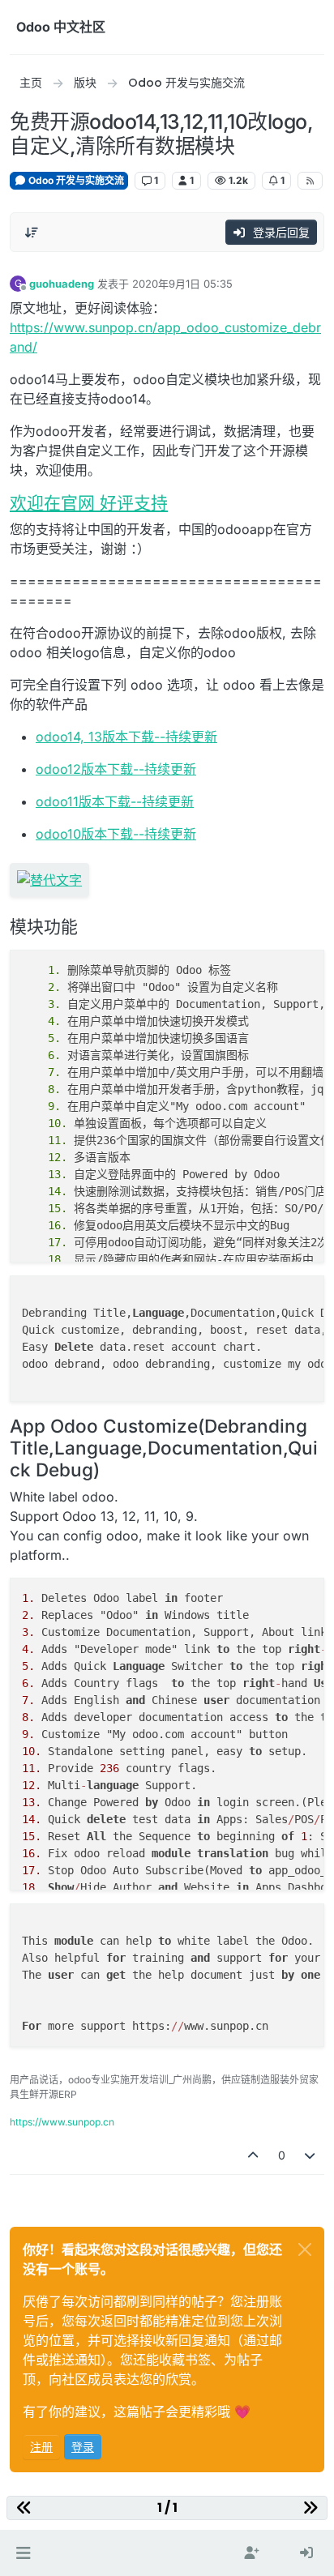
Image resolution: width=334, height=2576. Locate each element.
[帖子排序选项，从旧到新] (32, 233)
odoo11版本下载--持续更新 (115, 801)
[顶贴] (253, 2155)
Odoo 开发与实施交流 (75, 180)
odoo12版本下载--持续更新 (116, 769)
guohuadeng (62, 284)
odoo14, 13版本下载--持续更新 (126, 737)
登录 (83, 2447)
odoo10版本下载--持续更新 (116, 834)
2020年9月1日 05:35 (182, 284)
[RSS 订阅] (310, 181)
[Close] (305, 2249)
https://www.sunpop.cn (62, 2122)
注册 (41, 2447)
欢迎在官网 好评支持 (89, 503)
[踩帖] (310, 2155)
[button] (23, 2553)
